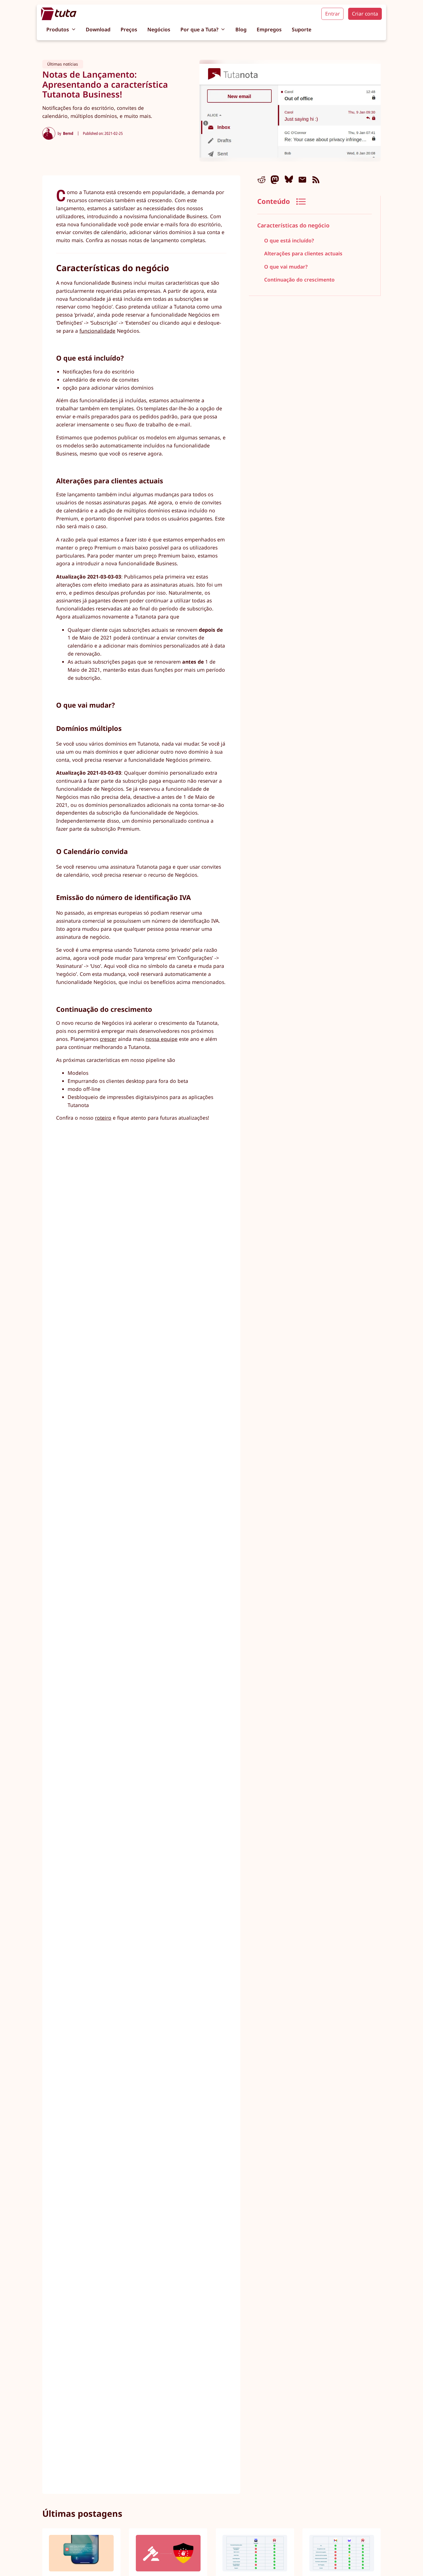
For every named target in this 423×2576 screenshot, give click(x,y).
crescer (108, 1039)
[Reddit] (262, 180)
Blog (241, 29)
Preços (129, 29)
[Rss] (316, 180)
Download (98, 29)
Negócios (159, 29)
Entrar (333, 14)
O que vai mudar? (286, 267)
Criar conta (365, 14)
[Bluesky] (289, 180)
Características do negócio (293, 226)
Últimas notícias (63, 64)
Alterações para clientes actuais (303, 254)
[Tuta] (59, 14)
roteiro (103, 1118)
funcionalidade (97, 331)
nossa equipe (162, 1039)
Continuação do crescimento (299, 279)
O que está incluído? (289, 240)
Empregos (269, 29)
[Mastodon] (275, 180)
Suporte (302, 29)
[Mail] (302, 180)
